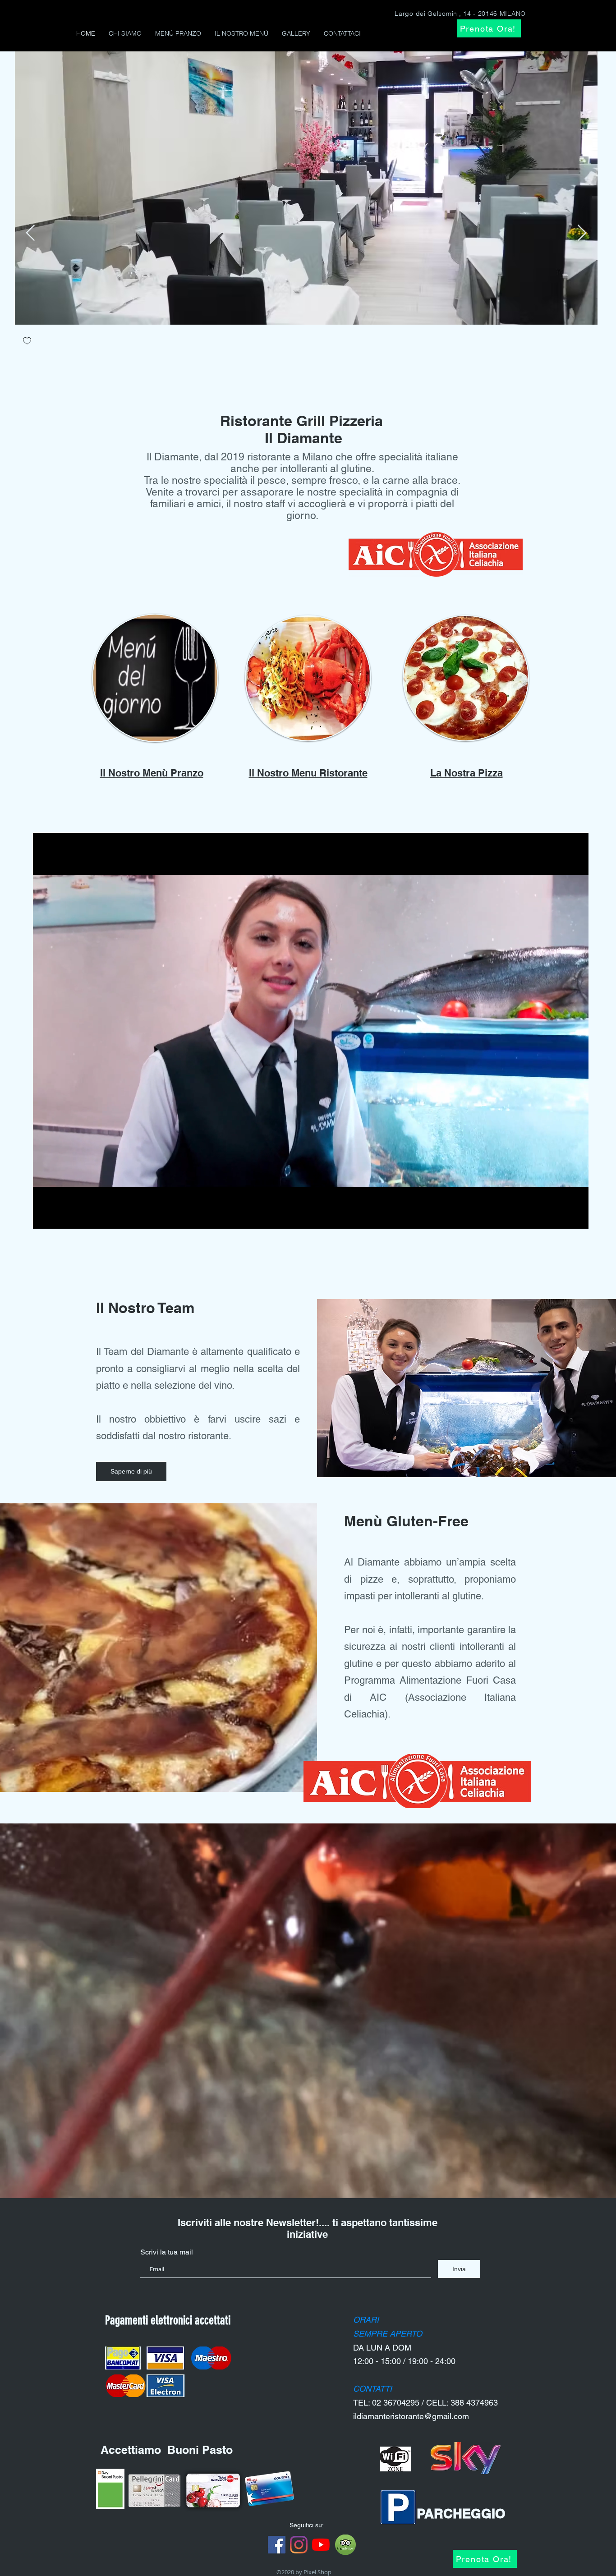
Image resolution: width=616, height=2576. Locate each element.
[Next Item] (582, 233)
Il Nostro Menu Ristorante (308, 773)
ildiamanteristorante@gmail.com (411, 2416)
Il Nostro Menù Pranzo (152, 773)
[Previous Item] (30, 233)
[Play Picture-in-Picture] (561, 1217)
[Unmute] (60, 1217)
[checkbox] (27, 342)
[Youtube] (321, 2545)
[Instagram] (299, 2545)
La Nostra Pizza (467, 773)
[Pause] (45, 1217)
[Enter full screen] (576, 1217)
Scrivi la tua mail (167, 2252)
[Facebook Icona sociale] (277, 2545)
